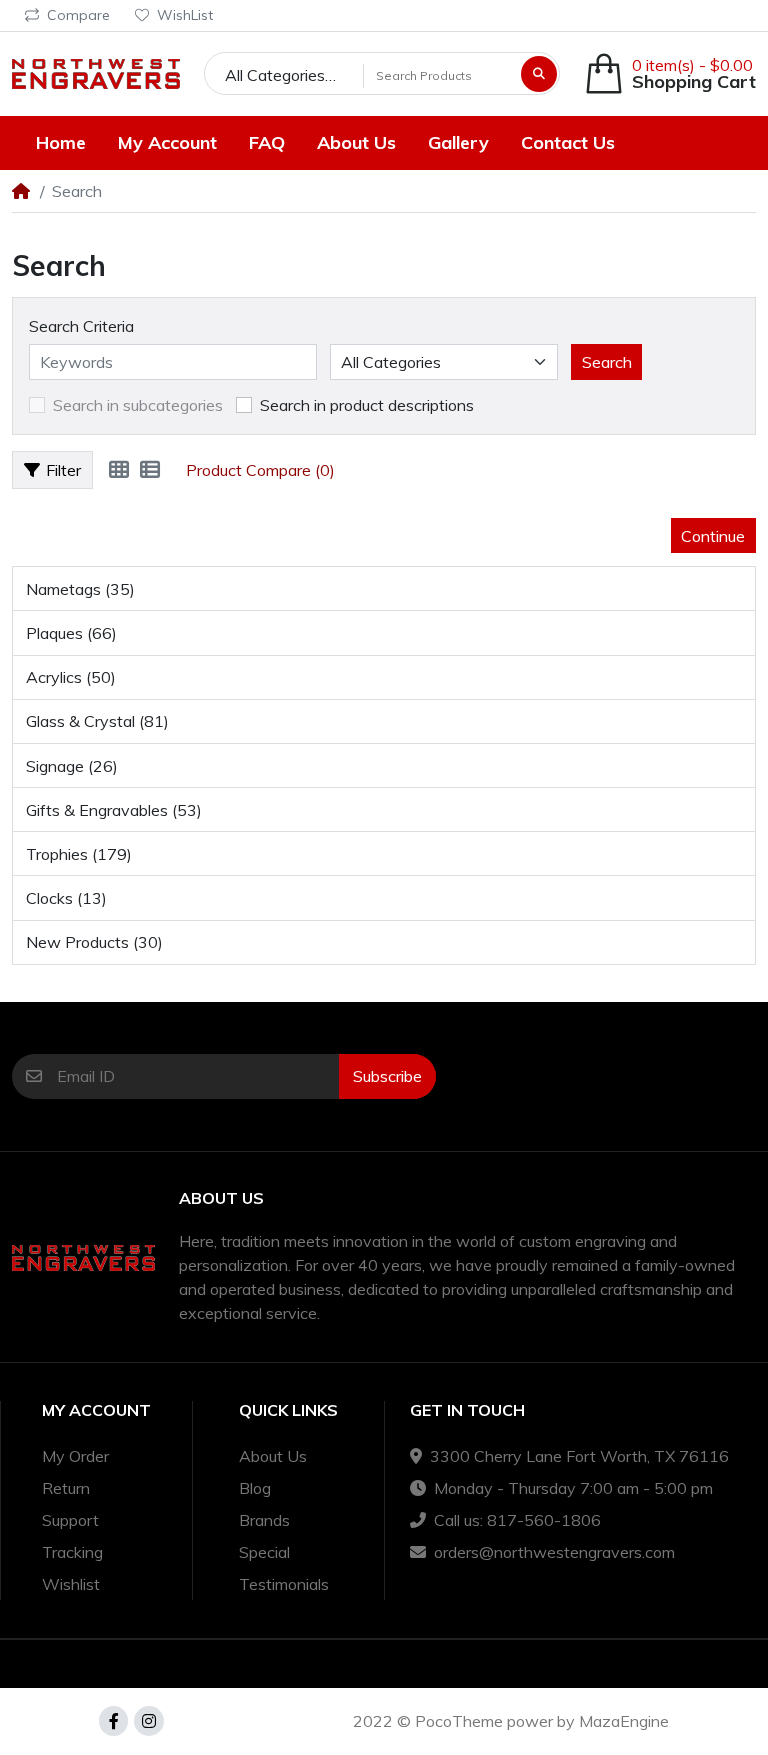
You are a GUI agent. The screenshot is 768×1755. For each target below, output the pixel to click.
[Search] (539, 74)
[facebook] (114, 1721)
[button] (670, 73)
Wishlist (71, 1584)
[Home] (21, 191)
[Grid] (119, 470)
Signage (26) (72, 766)
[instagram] (149, 1721)
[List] (150, 470)
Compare (78, 15)
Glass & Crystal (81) (97, 721)
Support (70, 1520)
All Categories (275, 75)
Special (264, 1552)
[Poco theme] (96, 74)
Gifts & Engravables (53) (114, 810)
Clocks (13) (66, 898)
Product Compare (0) (260, 470)
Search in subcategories (138, 405)
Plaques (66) (71, 633)
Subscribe (387, 1076)
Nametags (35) (80, 589)
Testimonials (284, 1584)
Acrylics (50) (71, 677)
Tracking (72, 1552)
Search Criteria (81, 326)
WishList (185, 15)
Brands (264, 1520)
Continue (713, 536)
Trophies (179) (79, 854)
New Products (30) (94, 942)
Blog (255, 1488)
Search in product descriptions (367, 405)
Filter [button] (63, 470)
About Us (273, 1456)
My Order (75, 1456)
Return (66, 1488)
